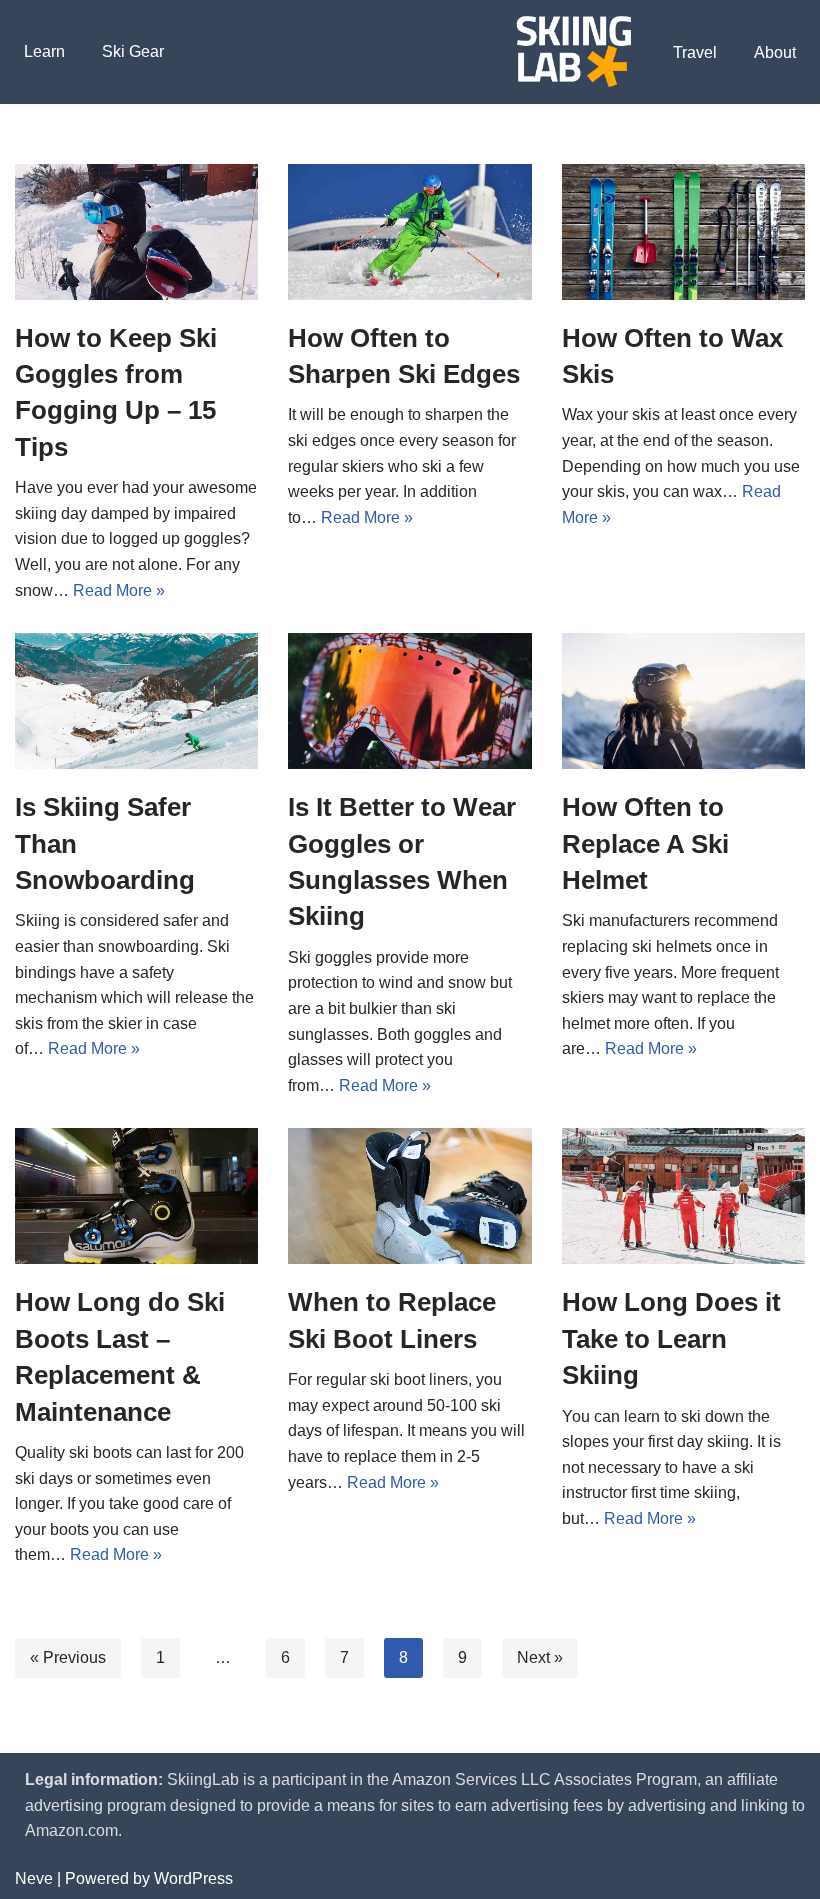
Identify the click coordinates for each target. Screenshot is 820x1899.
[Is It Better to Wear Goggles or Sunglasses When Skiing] (409, 701)
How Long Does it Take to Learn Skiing (671, 1338)
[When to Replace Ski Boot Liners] (409, 1196)
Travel (695, 52)
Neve (34, 1878)
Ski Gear (133, 51)
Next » (540, 1657)
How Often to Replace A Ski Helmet (645, 843)
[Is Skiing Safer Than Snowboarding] (136, 701)
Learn (44, 51)
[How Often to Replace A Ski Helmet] (683, 701)
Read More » (119, 590)
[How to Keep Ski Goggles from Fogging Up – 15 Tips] (136, 232)
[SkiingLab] (574, 52)
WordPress (193, 1878)
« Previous (68, 1657)
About (775, 52)
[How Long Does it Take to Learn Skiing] (683, 1196)
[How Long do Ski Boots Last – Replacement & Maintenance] (136, 1196)
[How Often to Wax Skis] (683, 232)
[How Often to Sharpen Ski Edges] (409, 232)
